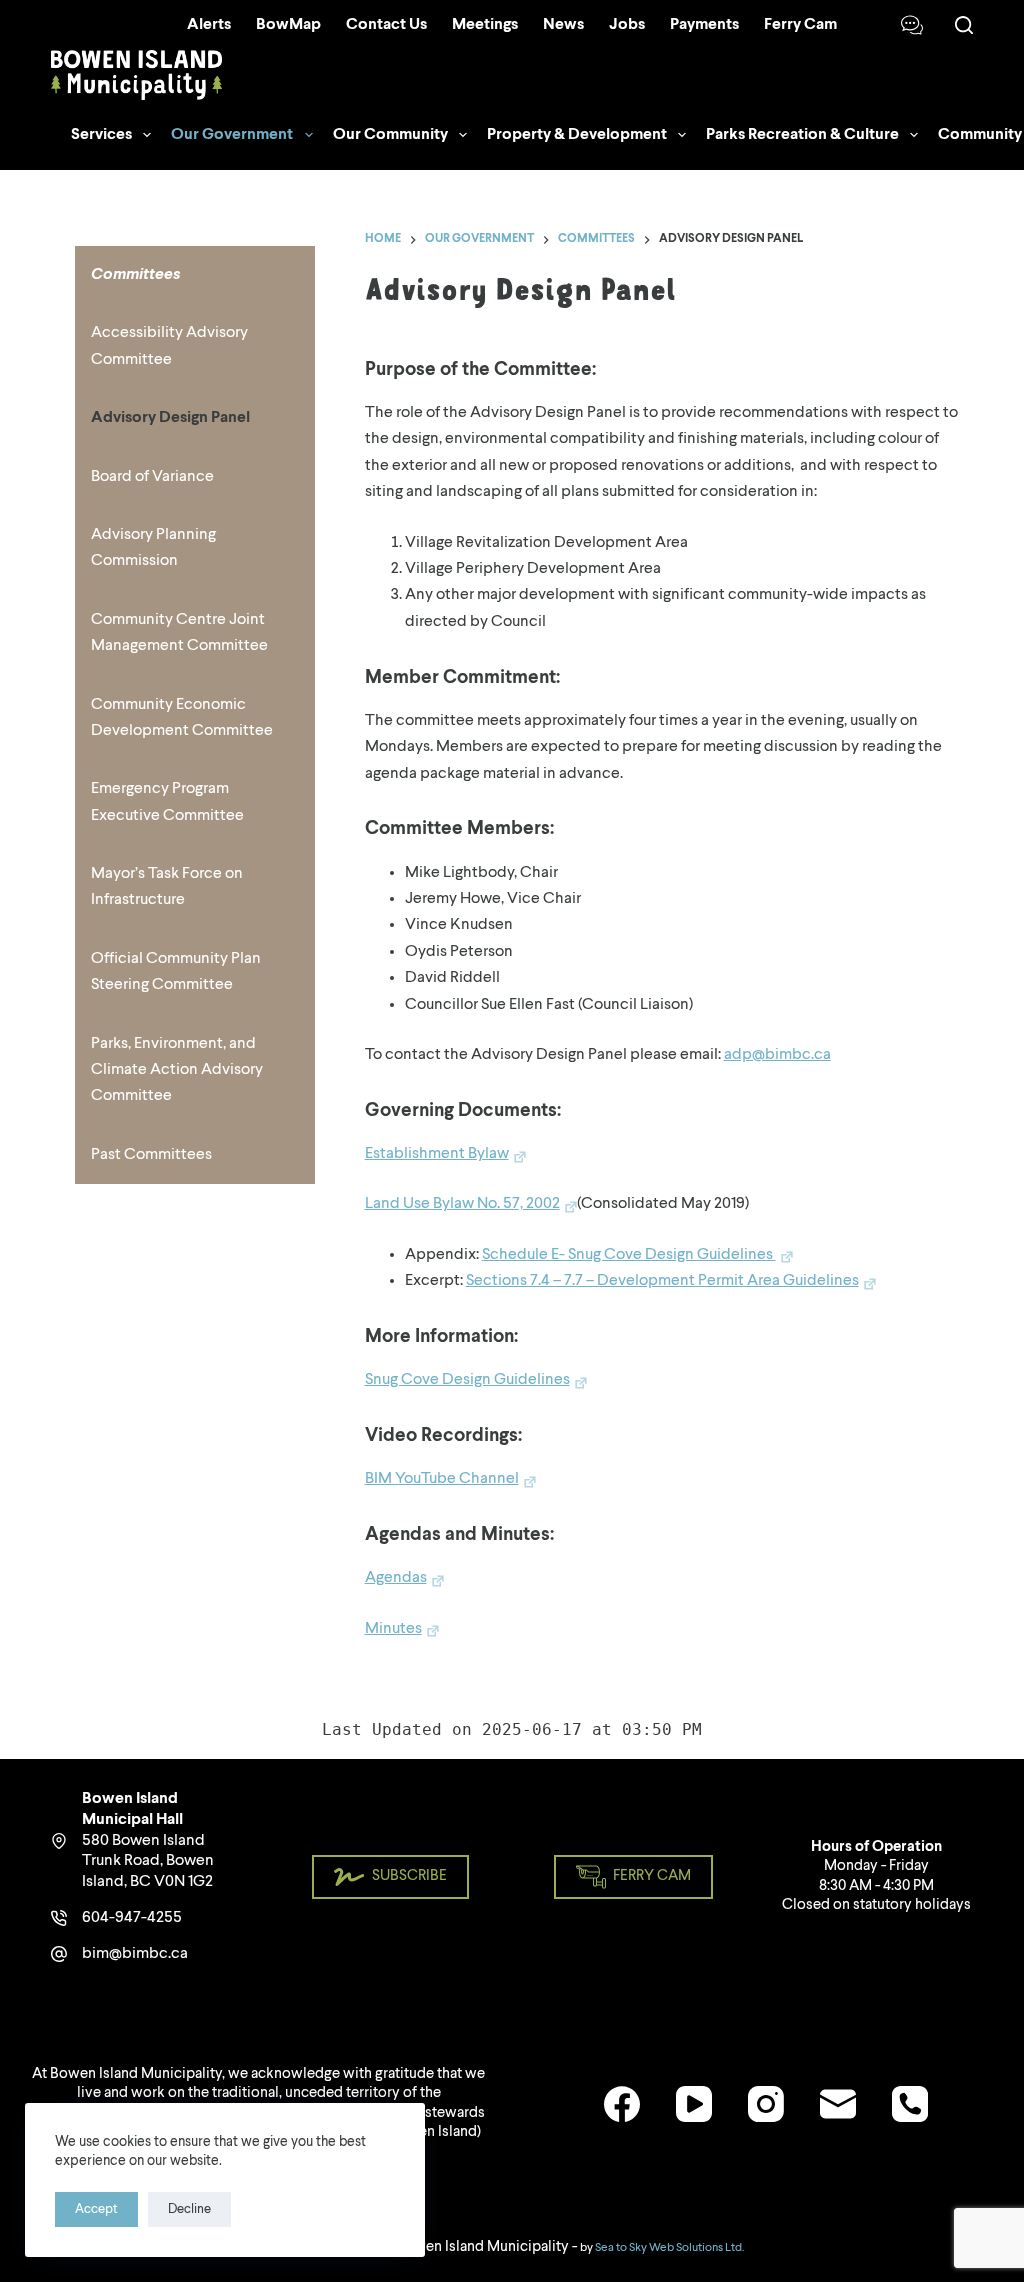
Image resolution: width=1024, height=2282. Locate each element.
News (563, 25)
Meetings (485, 25)
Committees (135, 275)
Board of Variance (152, 477)
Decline (189, 2209)
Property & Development (577, 135)
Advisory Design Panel (170, 418)
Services (101, 135)
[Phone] (910, 2104)
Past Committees (151, 1155)
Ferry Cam (800, 25)
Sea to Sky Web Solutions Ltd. (669, 2248)
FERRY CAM (652, 1876)
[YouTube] (694, 2104)
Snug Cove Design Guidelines (467, 1380)
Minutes (393, 1629)
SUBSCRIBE (409, 1876)
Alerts (209, 25)
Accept (96, 2209)
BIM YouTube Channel (442, 1479)
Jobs (627, 25)
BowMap (288, 25)
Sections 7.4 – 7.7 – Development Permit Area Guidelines (662, 1281)
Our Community (390, 135)
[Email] (838, 2104)
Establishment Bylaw (437, 1154)
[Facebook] (622, 2104)
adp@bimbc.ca (777, 1055)
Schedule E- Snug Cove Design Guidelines (629, 1255)
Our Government (232, 135)
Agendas (396, 1578)
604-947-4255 (132, 1918)
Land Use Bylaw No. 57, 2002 (462, 1204)
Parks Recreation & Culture (802, 135)
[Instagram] (766, 2104)
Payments (704, 25)
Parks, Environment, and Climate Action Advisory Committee (177, 1070)
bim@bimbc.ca (135, 1954)
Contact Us (386, 25)
